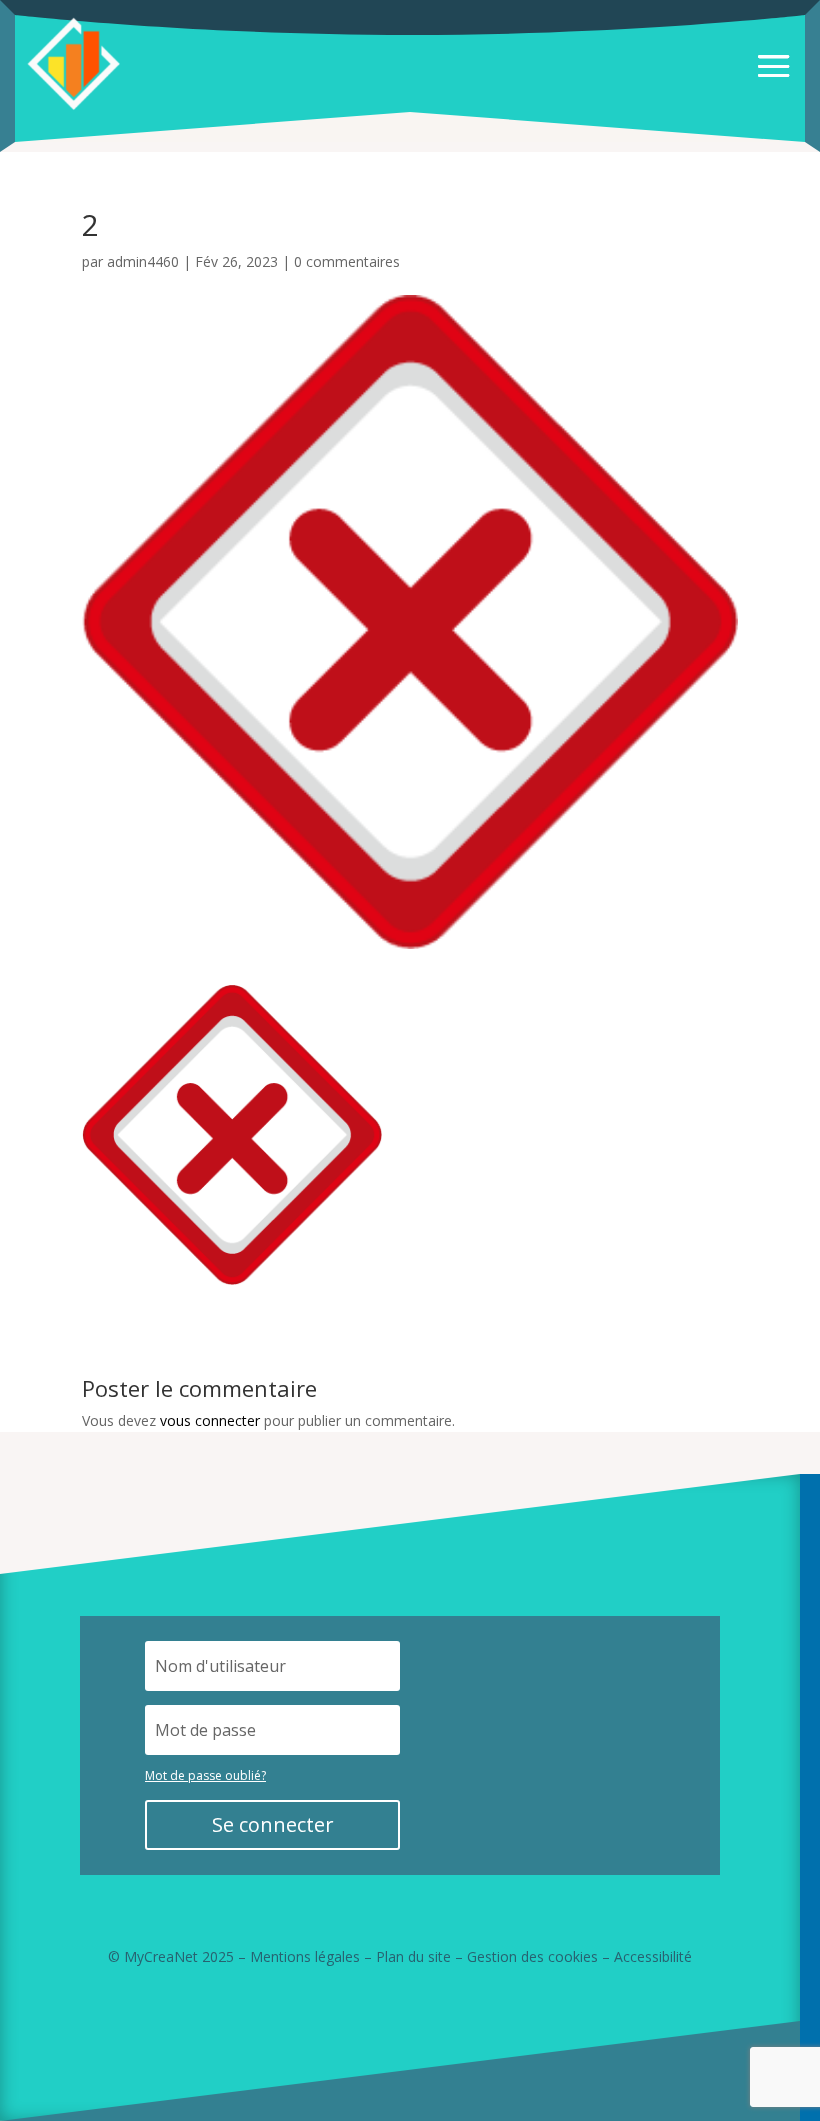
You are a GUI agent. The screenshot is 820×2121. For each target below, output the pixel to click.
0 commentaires (347, 261)
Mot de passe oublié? (205, 1775)
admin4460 (143, 261)
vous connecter (210, 1420)
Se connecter (273, 1824)
